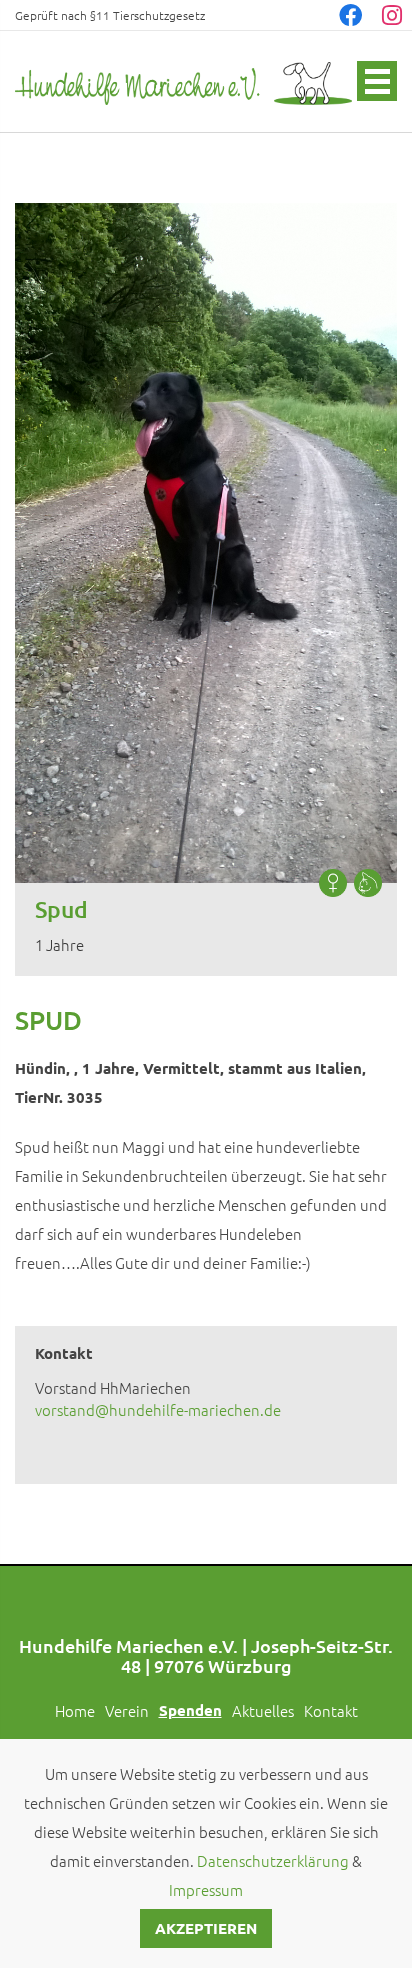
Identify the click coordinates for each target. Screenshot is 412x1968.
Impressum (206, 1889)
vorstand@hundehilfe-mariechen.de (158, 1409)
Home (75, 1710)
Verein (127, 1710)
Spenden (190, 1710)
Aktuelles (263, 1710)
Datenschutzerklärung (273, 1860)
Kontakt (331, 1710)
